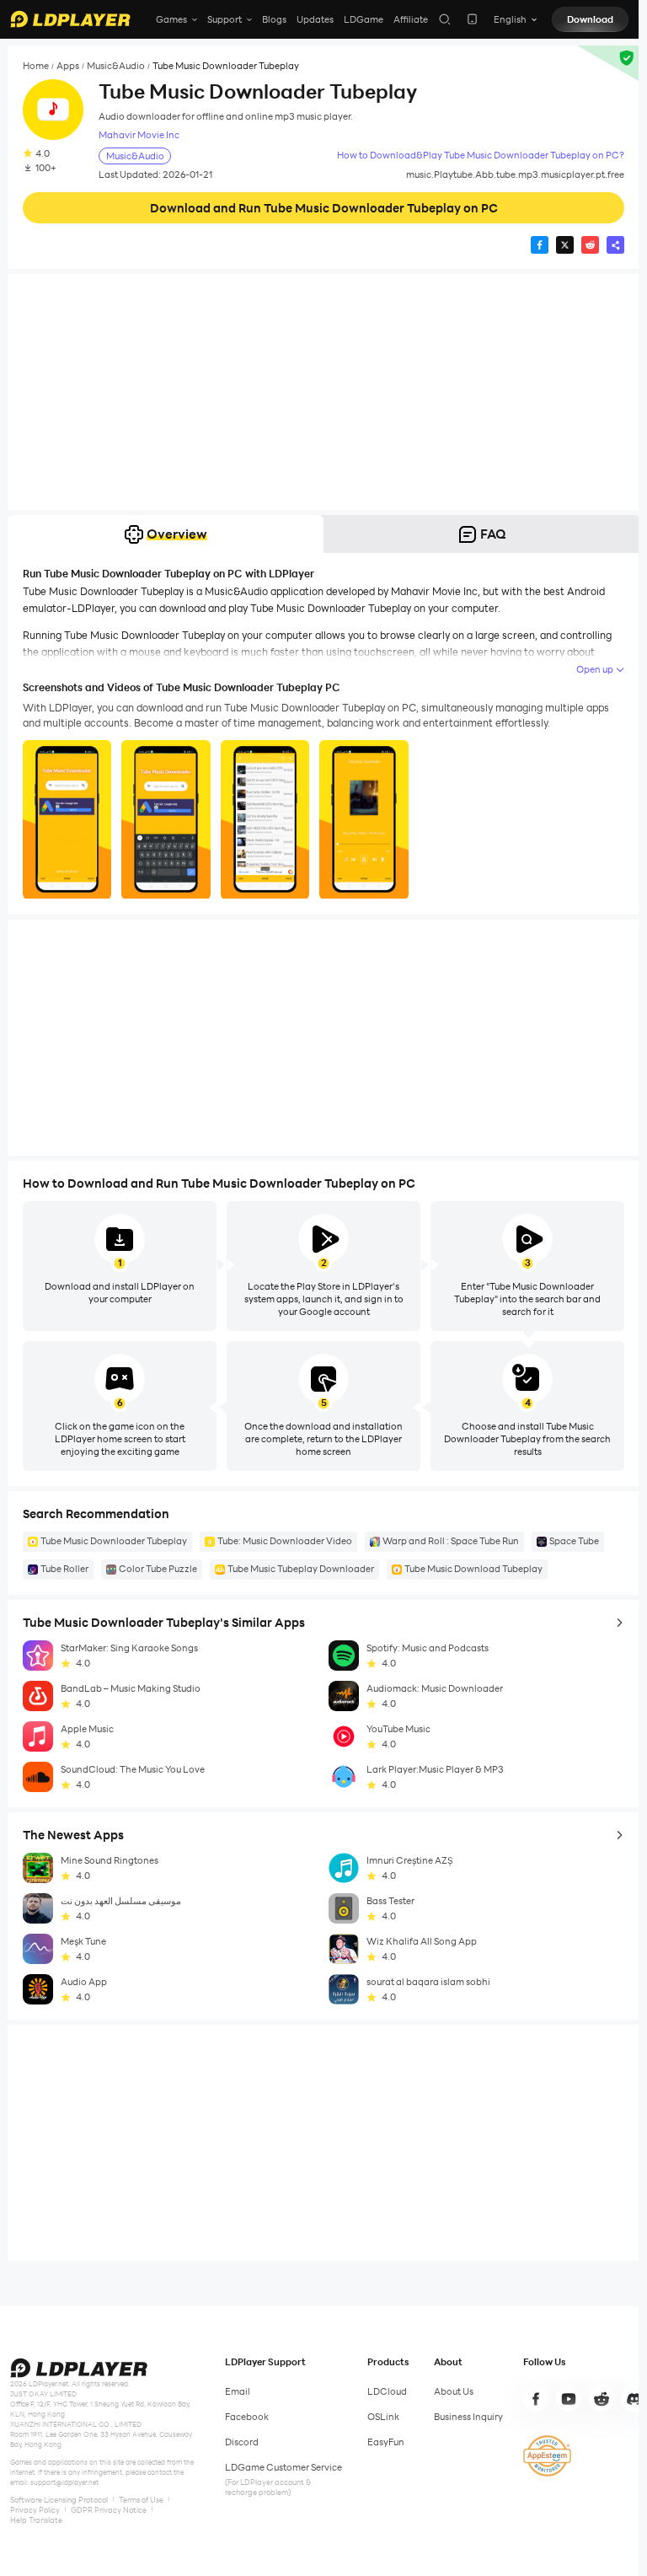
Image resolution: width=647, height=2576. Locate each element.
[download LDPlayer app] (472, 19)
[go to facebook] (536, 2399)
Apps (68, 66)
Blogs (274, 19)
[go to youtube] (569, 2399)
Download (590, 19)
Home (36, 66)
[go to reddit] (602, 2399)
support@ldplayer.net (64, 2482)
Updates (315, 19)
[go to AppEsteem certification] (547, 2456)
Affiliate (411, 19)
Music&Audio (116, 66)
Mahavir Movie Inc (139, 135)
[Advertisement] (323, 392)
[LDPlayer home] (70, 19)
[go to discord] (634, 2399)
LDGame (364, 19)
